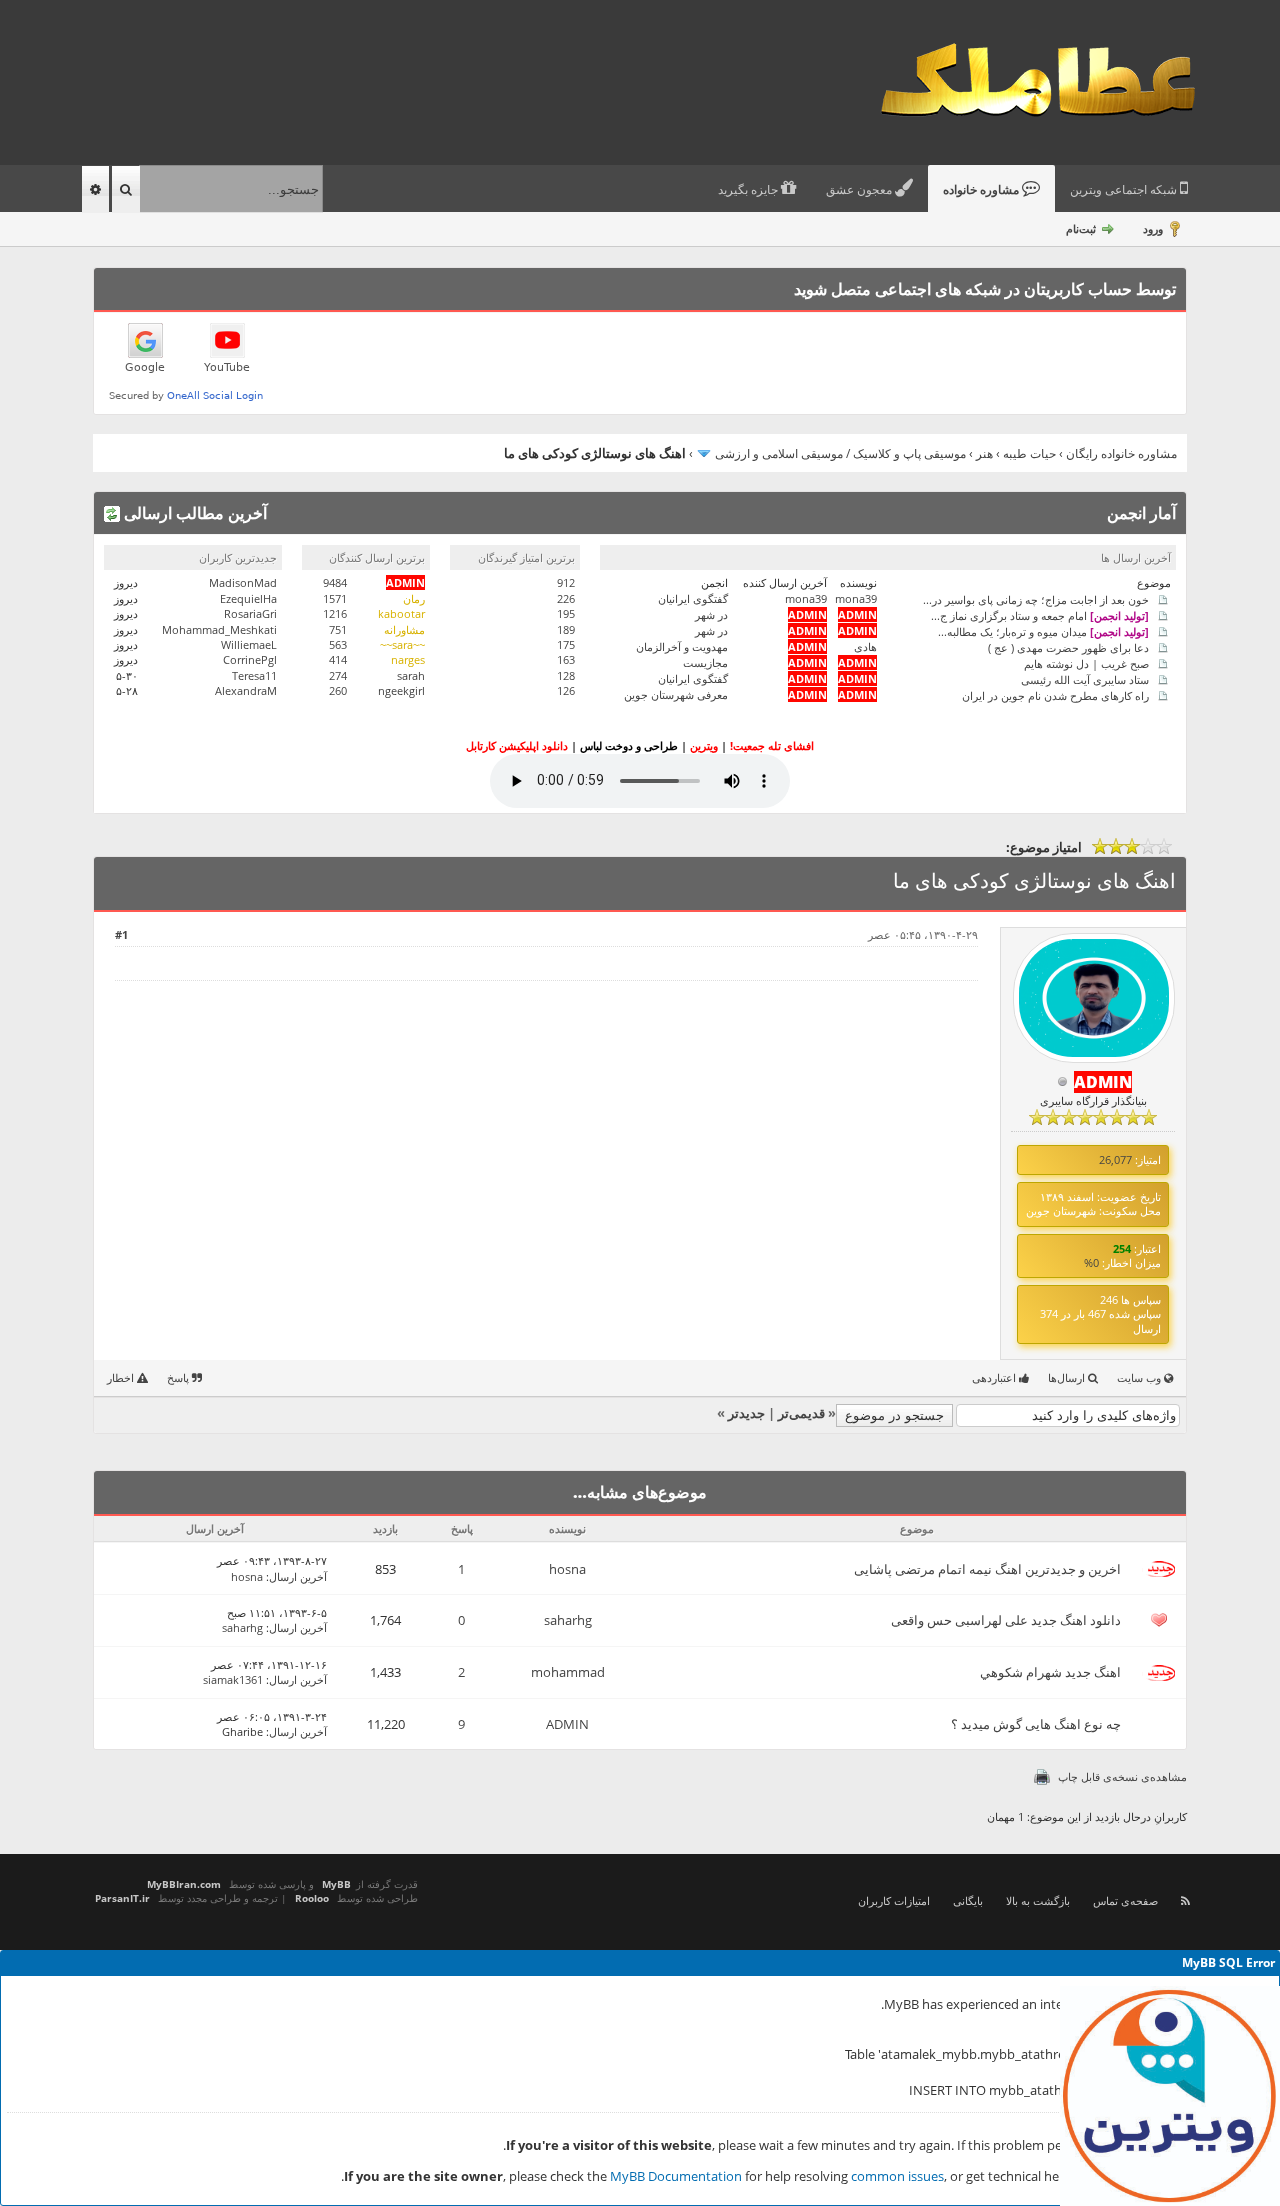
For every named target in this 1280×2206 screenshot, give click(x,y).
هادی (865, 646)
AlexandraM (246, 690)
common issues (897, 2176)
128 (566, 675)
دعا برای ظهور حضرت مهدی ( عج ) (1068, 646)
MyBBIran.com (184, 1884)
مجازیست (705, 662)
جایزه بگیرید (749, 190)
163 (566, 659)
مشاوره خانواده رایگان (1121, 453)
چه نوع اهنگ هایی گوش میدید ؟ (1036, 1724)
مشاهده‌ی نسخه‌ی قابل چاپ (1122, 1776)
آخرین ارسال (298, 1576)
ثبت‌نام (1081, 228)
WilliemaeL (249, 644)
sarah (411, 675)
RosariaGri (250, 613)
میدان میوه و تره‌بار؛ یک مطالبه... (1043, 630)
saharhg (568, 1620)
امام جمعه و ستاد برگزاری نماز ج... (1040, 614)
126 (566, 690)
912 (566, 582)
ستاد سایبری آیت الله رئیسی (1085, 678)
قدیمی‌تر (801, 1413)
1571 (335, 598)
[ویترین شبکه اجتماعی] (1170, 2096)
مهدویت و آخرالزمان (682, 646)
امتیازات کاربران (894, 1900)
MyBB (336, 1884)
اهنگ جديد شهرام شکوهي (1050, 1672)
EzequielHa (248, 598)
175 (566, 644)
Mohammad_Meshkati (219, 629)
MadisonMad (243, 582)
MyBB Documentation (676, 2176)
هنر (984, 453)
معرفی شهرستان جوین (676, 694)
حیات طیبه (1029, 453)
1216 (335, 613)
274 (338, 675)
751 (338, 629)
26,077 (1115, 1159)
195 (566, 613)
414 (338, 659)
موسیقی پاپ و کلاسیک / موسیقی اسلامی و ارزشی (840, 453)
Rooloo (312, 1898)
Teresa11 (254, 675)
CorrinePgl (250, 659)
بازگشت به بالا (1038, 1900)
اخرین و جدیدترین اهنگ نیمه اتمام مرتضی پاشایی (987, 1569)
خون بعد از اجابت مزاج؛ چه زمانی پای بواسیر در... (1036, 598)
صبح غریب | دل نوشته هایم (1086, 662)
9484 (335, 582)
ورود (1153, 228)
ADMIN (567, 1724)
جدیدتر (746, 1413)
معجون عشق (860, 190)
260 (338, 690)
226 (566, 598)
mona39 (856, 598)
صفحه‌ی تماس (1125, 1900)
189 (566, 629)
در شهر (711, 614)
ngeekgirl (401, 690)
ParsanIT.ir (122, 1898)
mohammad (568, 1672)
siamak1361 (233, 1679)
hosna (567, 1569)
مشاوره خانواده (982, 190)
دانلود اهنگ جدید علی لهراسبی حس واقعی (1006, 1620)
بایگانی (968, 1900)
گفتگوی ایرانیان (693, 598)
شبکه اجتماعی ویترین (1125, 190)
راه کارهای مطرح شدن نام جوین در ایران (1055, 694)
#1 (121, 934)
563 (338, 644)
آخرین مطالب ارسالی (193, 513)
